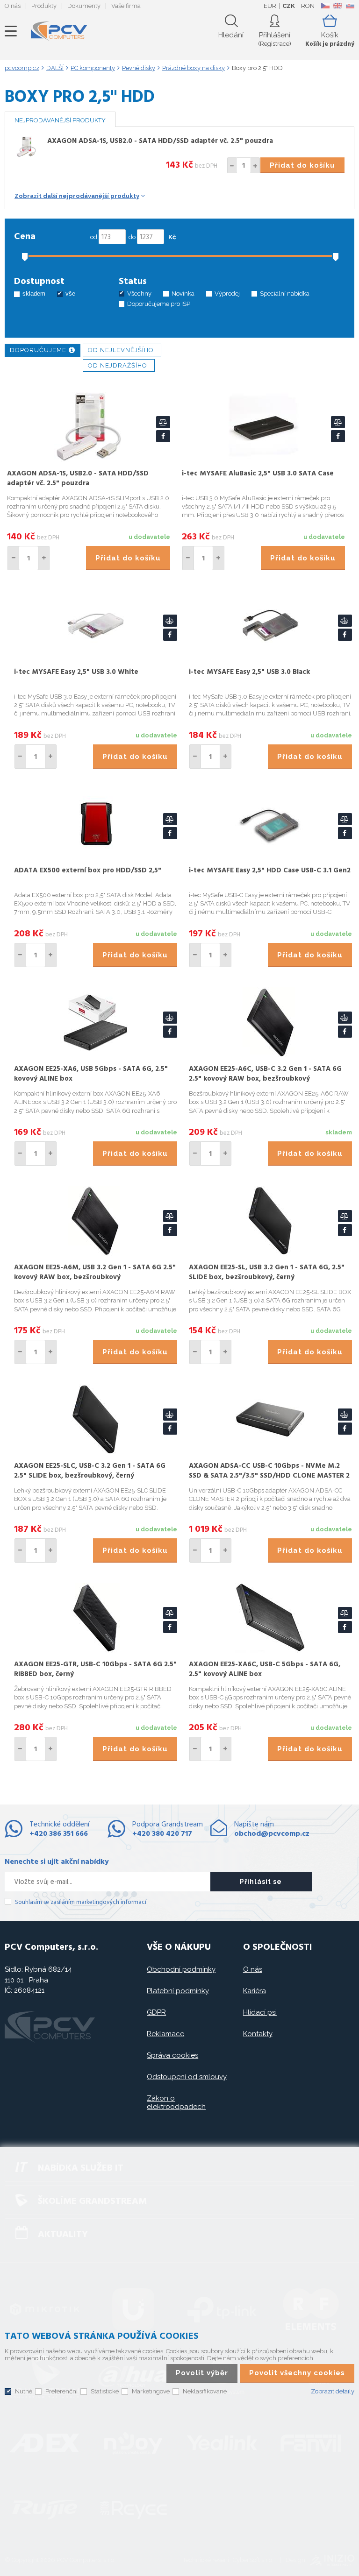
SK (350, 6)
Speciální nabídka (285, 294)
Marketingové (151, 2391)
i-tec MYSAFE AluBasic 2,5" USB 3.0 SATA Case (258, 474)
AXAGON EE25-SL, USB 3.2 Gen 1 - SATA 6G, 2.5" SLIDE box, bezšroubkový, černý (267, 1272)
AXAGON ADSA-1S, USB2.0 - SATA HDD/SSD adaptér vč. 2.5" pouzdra (160, 141)
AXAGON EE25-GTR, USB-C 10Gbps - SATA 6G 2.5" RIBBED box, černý (95, 1669)
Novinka (183, 294)
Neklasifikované (205, 2391)
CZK (289, 6)
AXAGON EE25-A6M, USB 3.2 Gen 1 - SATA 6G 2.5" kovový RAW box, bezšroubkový (95, 1272)
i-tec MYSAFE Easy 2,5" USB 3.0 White (76, 672)
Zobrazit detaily (333, 2391)
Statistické (105, 2391)
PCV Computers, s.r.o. (59, 31)
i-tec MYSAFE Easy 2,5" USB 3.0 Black (249, 672)
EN (337, 6)
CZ (325, 6)
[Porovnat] (163, 422)
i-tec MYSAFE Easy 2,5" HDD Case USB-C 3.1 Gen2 (270, 870)
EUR (270, 6)
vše (70, 294)
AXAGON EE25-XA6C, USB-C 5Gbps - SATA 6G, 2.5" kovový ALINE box (265, 1669)
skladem (34, 294)
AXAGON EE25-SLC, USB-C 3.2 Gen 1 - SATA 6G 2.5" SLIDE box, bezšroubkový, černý (90, 1471)
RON (308, 6)
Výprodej (227, 294)
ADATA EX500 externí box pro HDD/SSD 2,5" (88, 870)
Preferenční (61, 2391)
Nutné (24, 2391)
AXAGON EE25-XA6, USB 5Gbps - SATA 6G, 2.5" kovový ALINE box (91, 1074)
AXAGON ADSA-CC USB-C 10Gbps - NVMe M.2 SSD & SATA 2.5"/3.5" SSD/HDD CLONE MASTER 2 (269, 1471)
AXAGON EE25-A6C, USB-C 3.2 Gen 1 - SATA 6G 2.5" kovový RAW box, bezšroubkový (265, 1074)
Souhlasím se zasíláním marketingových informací (81, 1902)
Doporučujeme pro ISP (159, 304)
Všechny (139, 294)
